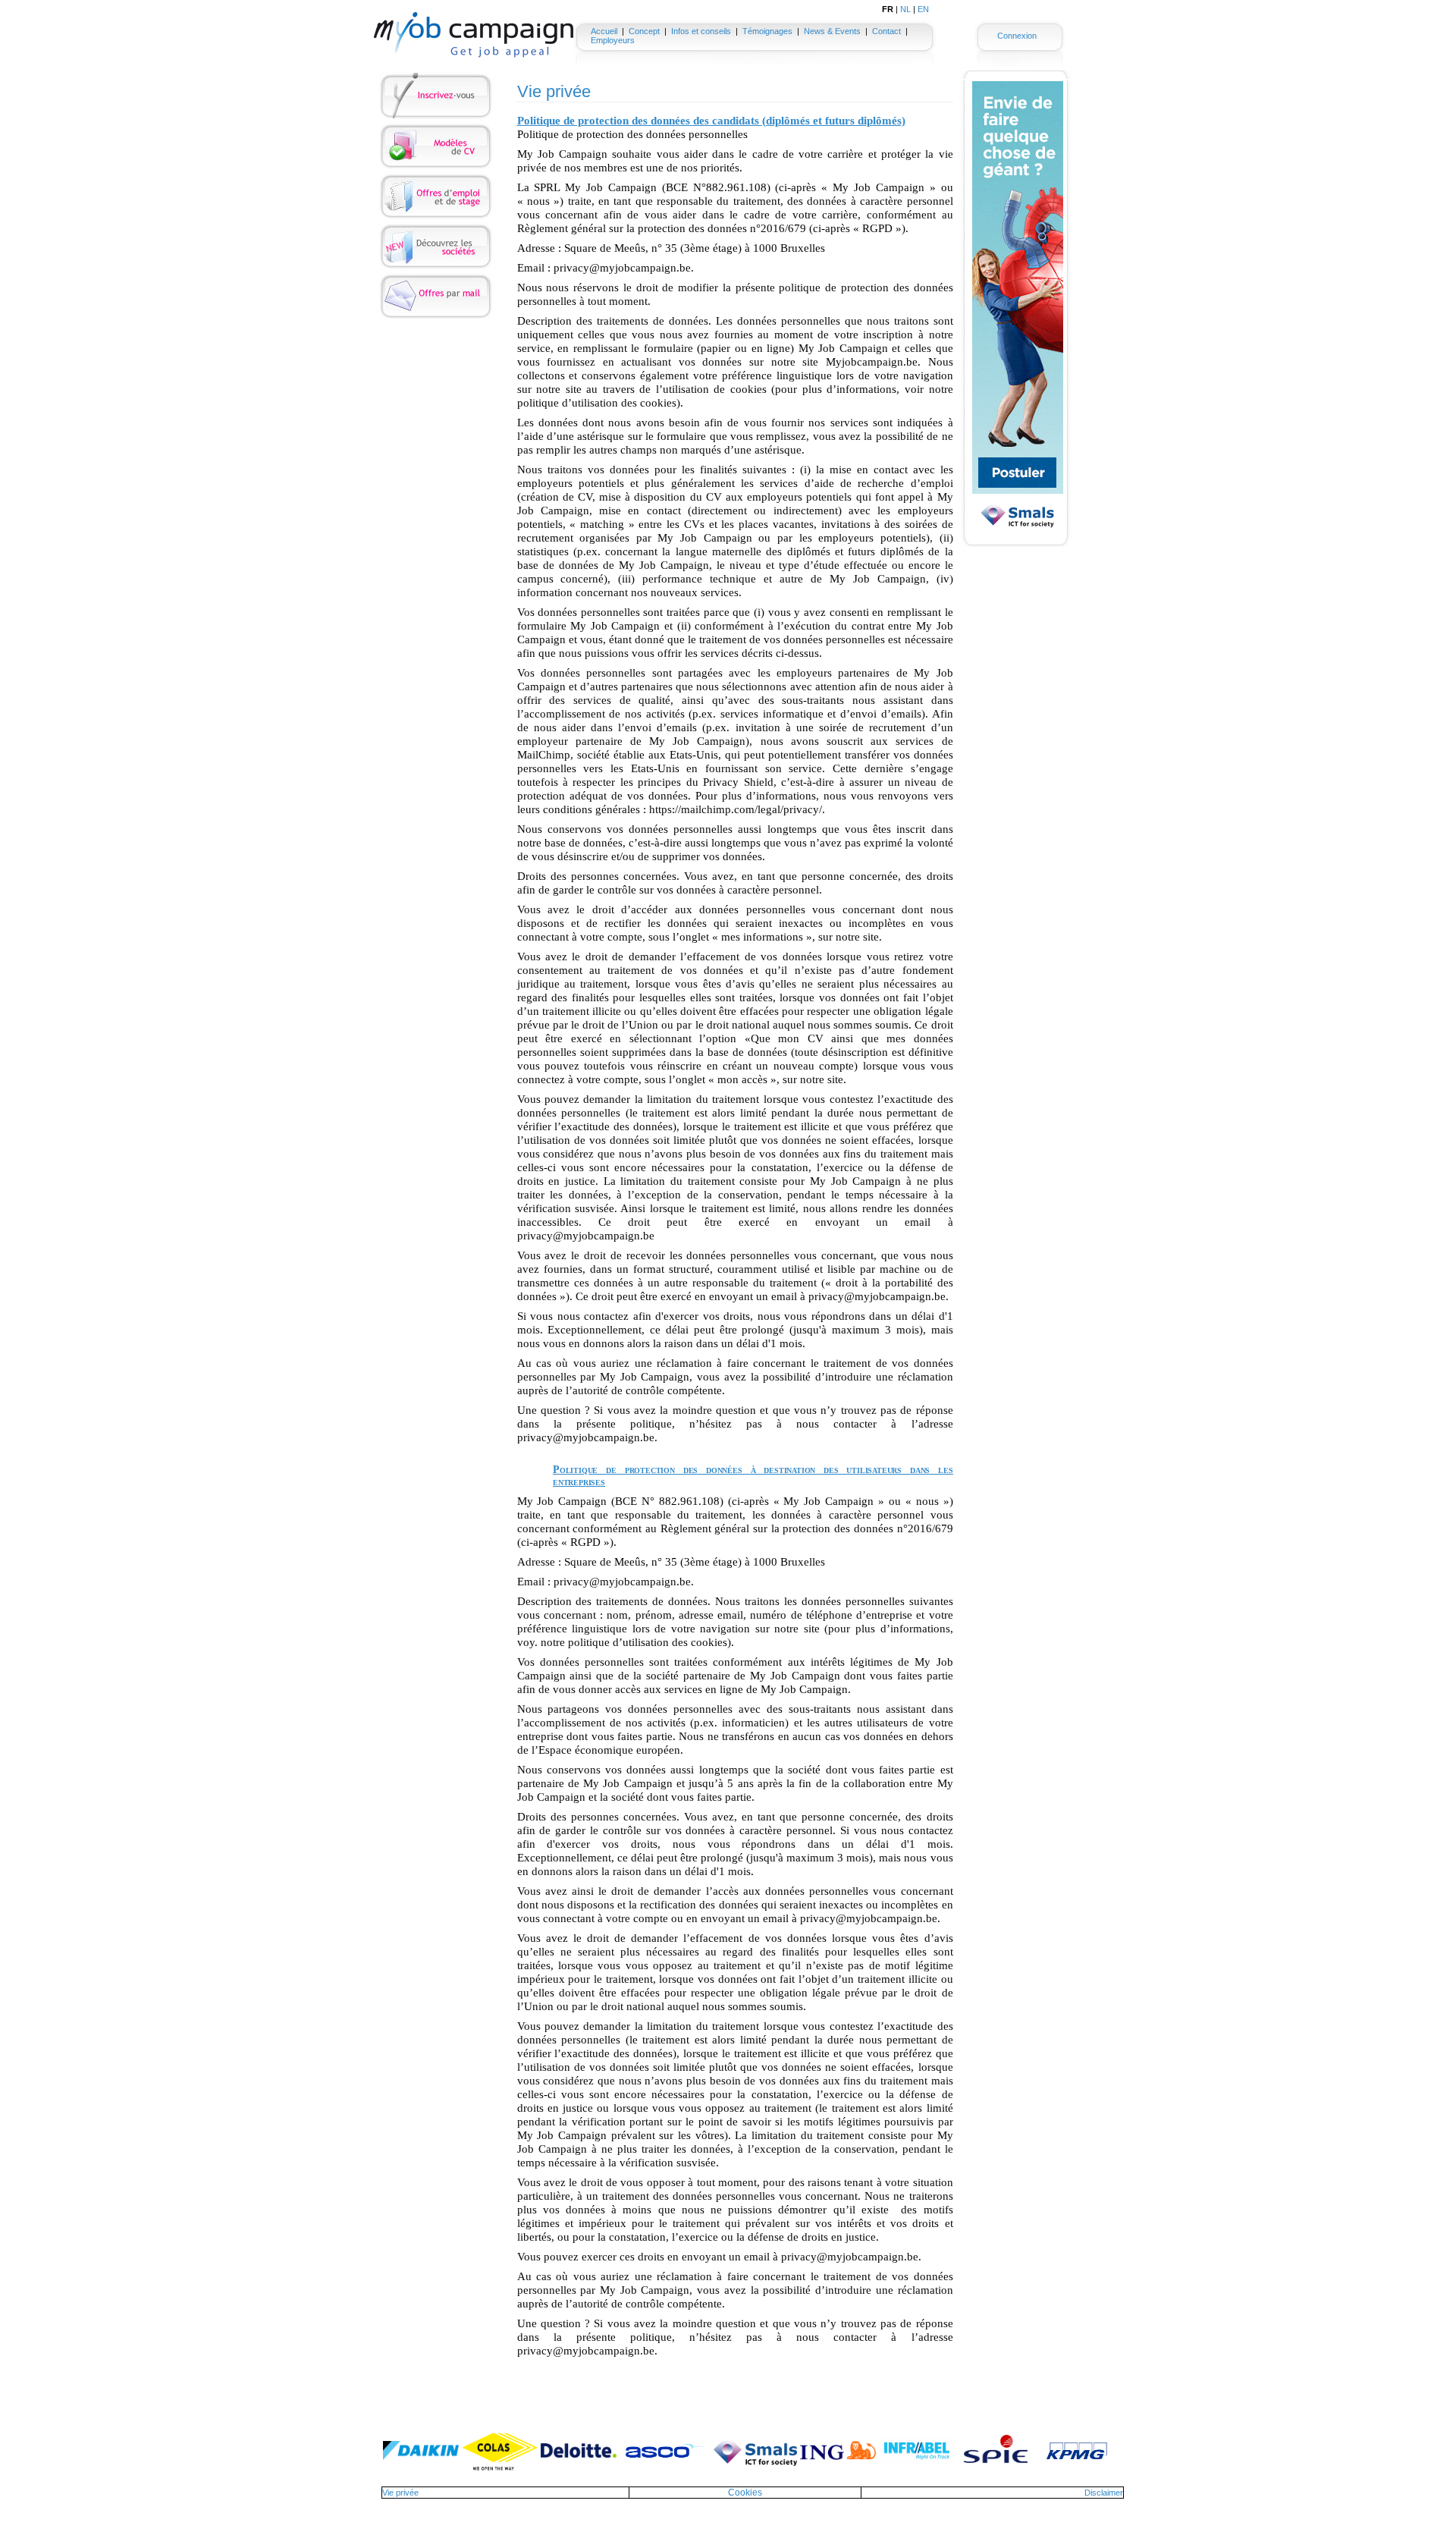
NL (905, 9)
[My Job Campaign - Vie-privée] (474, 35)
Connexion (1017, 36)
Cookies (745, 2493)
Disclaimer (1104, 2493)
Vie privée (400, 2493)
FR (888, 9)
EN (923, 9)
